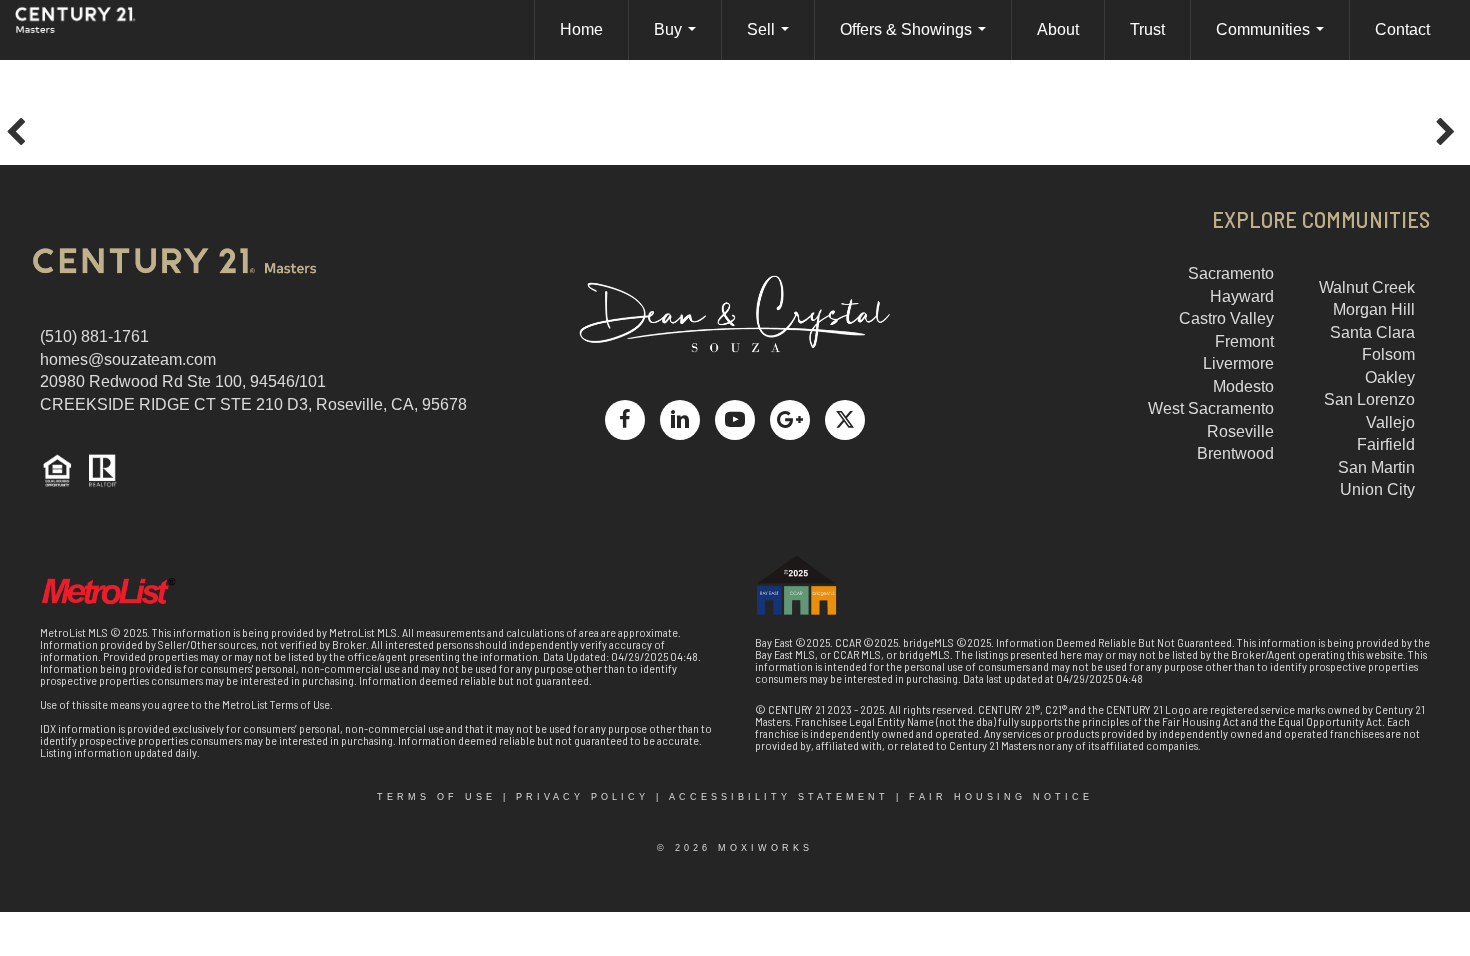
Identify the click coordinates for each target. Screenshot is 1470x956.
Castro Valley (1226, 318)
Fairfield (1386, 444)
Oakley (1390, 377)
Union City (1377, 489)
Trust (1147, 29)
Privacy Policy (582, 797)
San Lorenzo (1369, 399)
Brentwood (1235, 453)
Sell (772, 40)
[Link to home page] (94, 30)
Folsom (1388, 354)
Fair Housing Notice (1001, 797)
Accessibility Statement (779, 797)
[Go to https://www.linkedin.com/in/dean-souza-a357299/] (680, 420)
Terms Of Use (436, 797)
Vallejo (1390, 422)
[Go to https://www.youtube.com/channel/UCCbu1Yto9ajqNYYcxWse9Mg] (735, 420)
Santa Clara (1372, 332)
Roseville (1240, 431)
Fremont (1244, 341)
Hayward (1242, 296)
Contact (1402, 29)
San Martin (1376, 467)
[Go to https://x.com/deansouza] (845, 420)
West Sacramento (1211, 408)
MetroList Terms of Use (276, 704)
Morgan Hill (1374, 309)
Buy (679, 40)
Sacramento (1231, 273)
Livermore (1238, 363)
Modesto (1243, 386)
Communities (1274, 40)
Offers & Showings (917, 40)
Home (581, 29)
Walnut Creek (1367, 287)
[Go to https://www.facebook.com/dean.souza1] (625, 420)
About (1058, 29)
